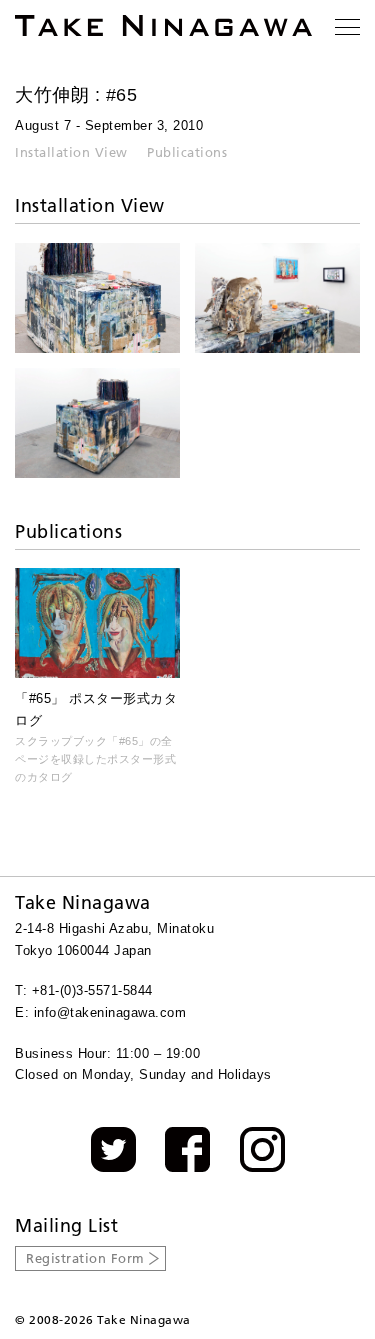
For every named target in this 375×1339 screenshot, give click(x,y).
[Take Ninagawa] (163, 25)
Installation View (71, 152)
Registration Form (85, 1258)
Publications (187, 152)
